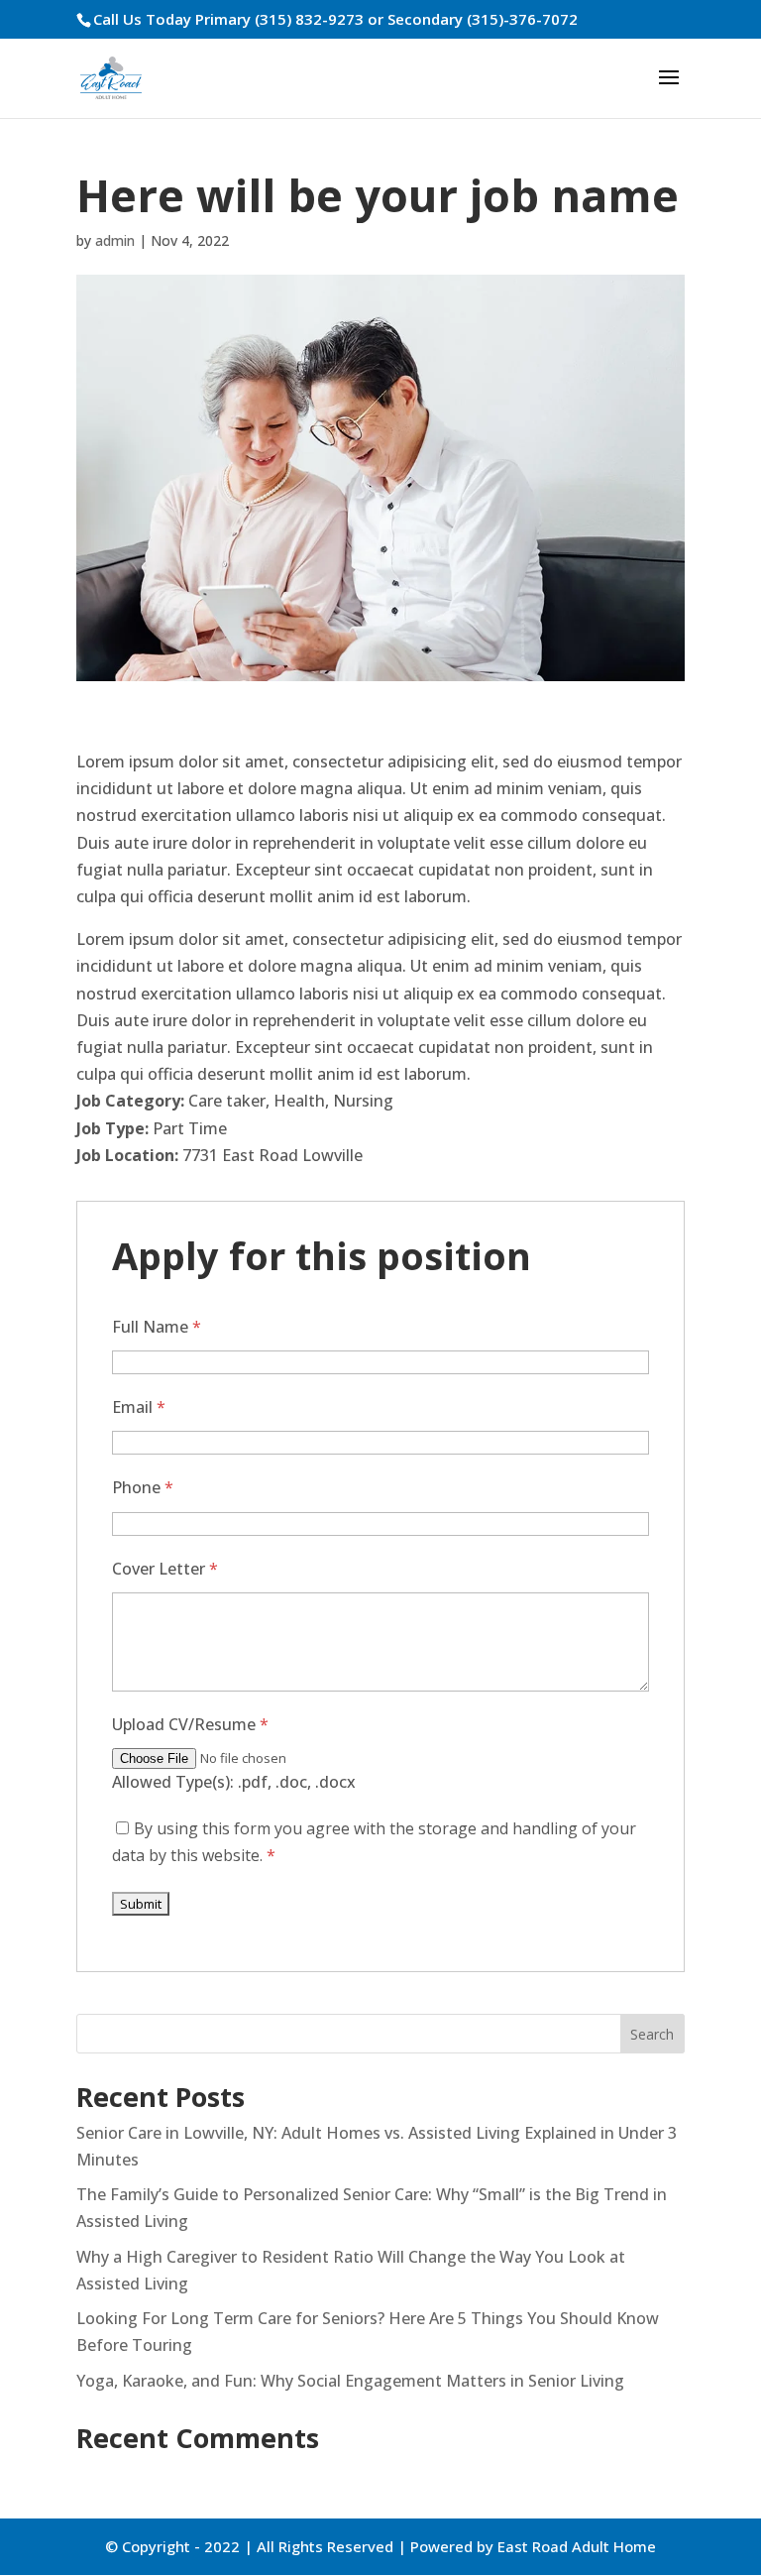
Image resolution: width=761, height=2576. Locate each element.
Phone (143, 1487)
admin (115, 240)
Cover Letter (165, 1569)
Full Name (157, 1327)
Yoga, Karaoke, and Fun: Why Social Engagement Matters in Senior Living (350, 2381)
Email (139, 1407)
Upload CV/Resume (190, 1724)
